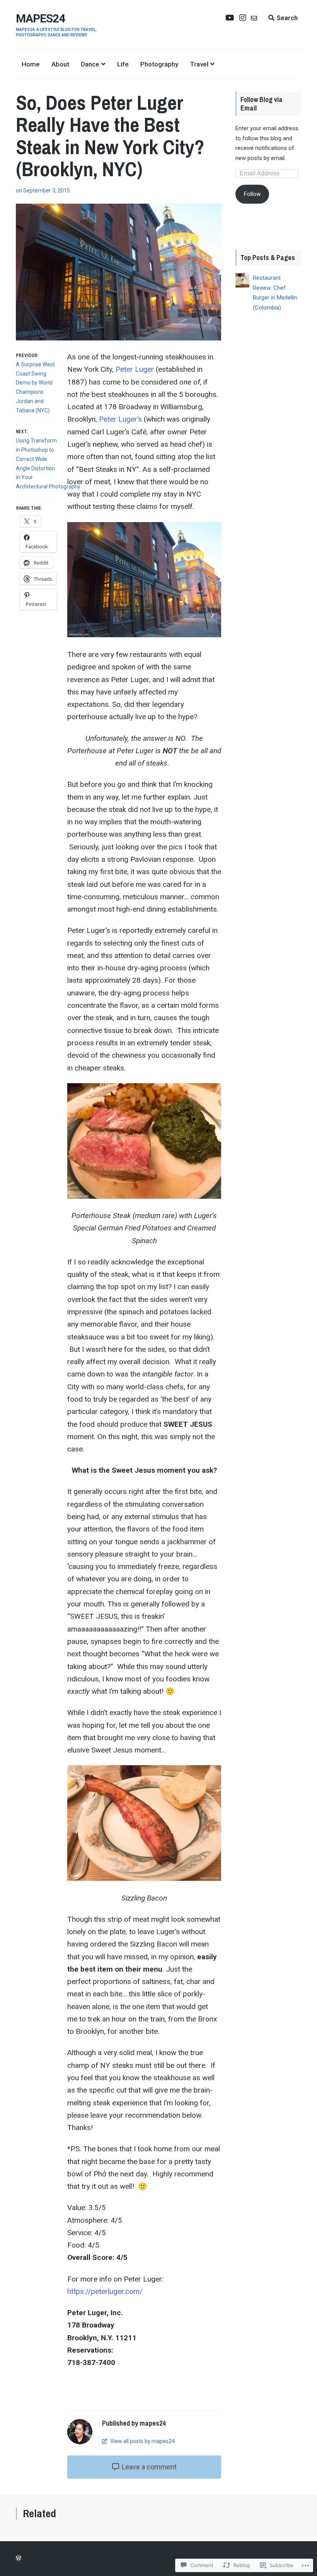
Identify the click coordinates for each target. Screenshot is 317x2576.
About (60, 64)
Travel (199, 64)
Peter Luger (135, 369)
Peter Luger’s (120, 419)
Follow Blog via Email (262, 104)
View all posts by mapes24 (142, 2441)
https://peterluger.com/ (105, 2291)
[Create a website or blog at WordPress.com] (19, 2558)
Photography (159, 64)
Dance (90, 64)
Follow (252, 194)
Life (123, 64)
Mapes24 (40, 18)
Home (31, 64)
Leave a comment (148, 2467)
